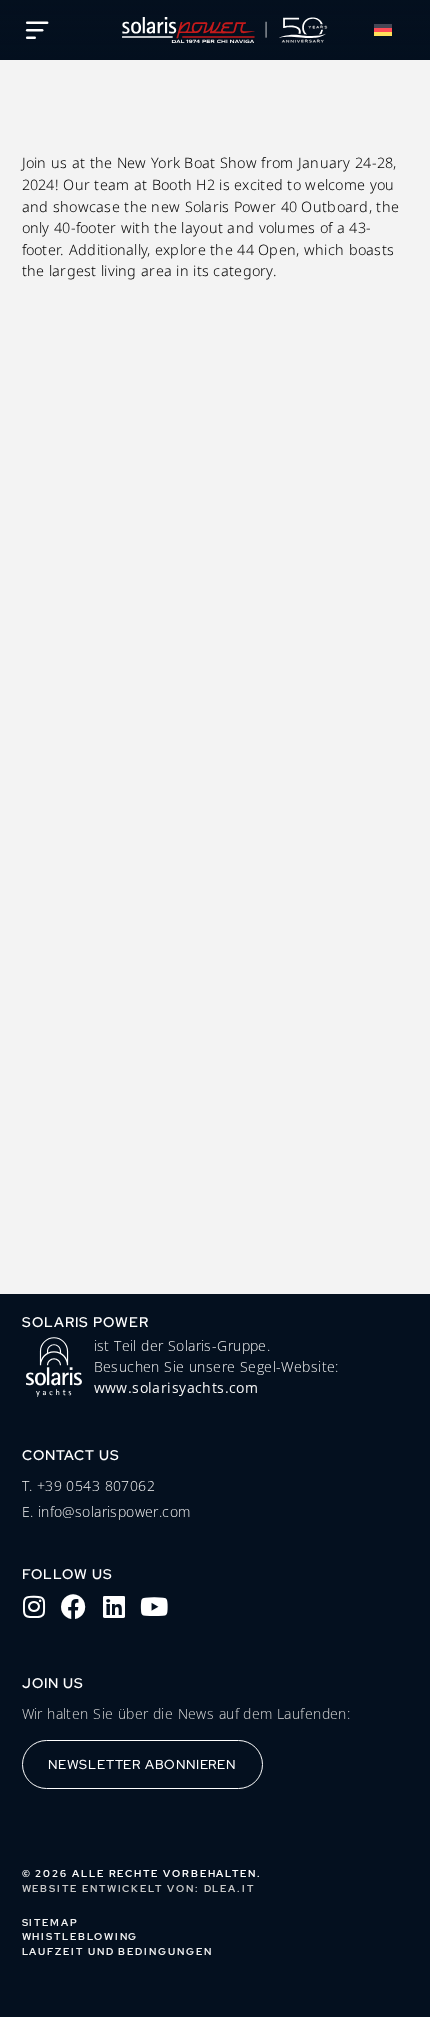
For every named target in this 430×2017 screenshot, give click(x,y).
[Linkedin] (114, 1607)
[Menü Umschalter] (37, 30)
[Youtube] (154, 1607)
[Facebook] (74, 1607)
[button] (386, 30)
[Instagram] (34, 1607)
